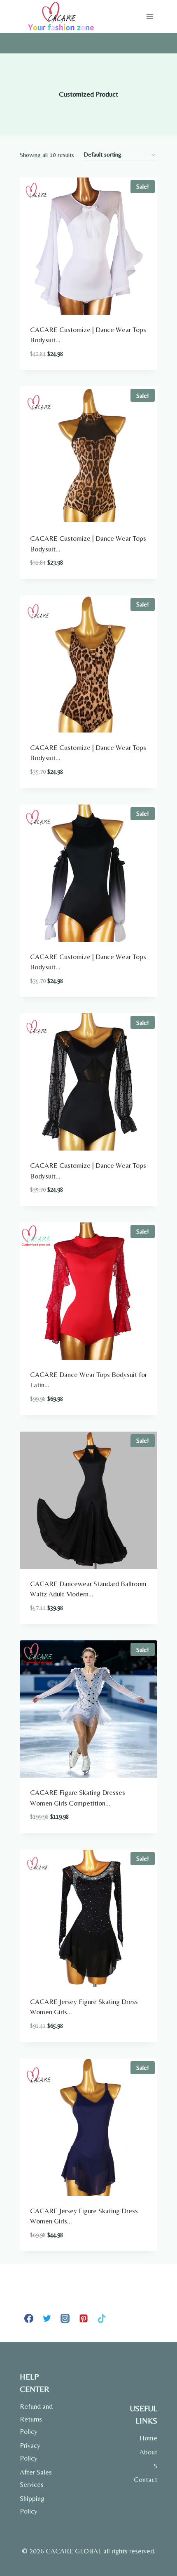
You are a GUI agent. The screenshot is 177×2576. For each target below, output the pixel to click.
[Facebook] (29, 2318)
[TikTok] (102, 2318)
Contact (146, 2479)
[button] (123, 363)
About (148, 2452)
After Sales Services (36, 2478)
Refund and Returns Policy (36, 2419)
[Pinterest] (84, 2318)
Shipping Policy (32, 2505)
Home (148, 2438)
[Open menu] (150, 16)
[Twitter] (47, 2318)
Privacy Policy (30, 2452)
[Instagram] (65, 2318)
